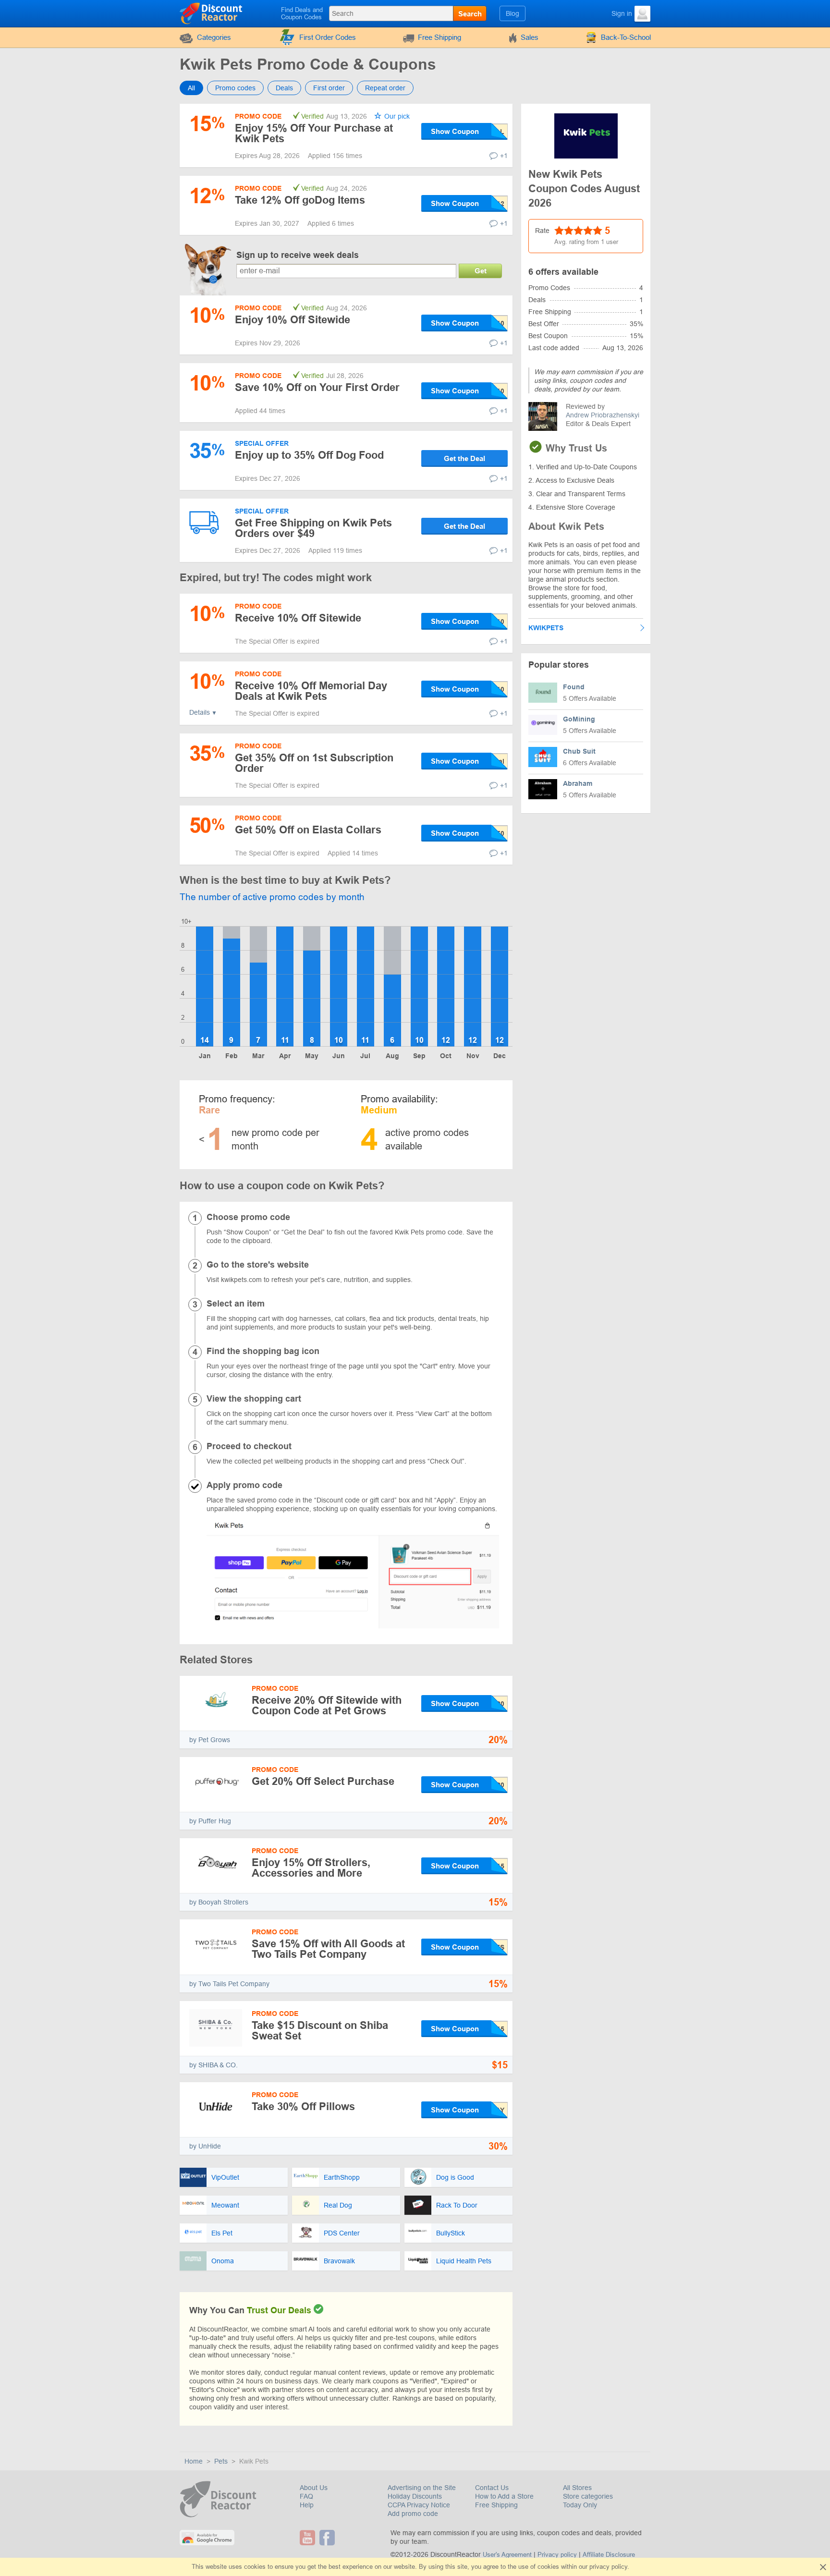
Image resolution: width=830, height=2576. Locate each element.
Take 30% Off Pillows (303, 2106)
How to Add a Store (504, 2496)
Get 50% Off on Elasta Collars (308, 830)
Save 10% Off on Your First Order (317, 387)
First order (329, 88)
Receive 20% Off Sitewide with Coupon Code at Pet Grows (327, 1705)
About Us (314, 2488)
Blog (513, 13)
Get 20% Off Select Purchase (323, 1781)
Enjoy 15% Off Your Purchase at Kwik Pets (314, 133)
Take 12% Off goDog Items (300, 200)
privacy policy (608, 2567)
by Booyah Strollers (219, 1902)
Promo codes (235, 88)
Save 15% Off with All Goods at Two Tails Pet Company (328, 1949)
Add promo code (413, 2514)
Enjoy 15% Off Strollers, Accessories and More (311, 1868)
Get (481, 271)
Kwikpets (546, 628)
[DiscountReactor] (212, 13)
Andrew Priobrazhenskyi (603, 415)
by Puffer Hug (210, 1821)
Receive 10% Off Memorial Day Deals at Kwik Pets (311, 691)
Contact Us (492, 2488)
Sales (530, 37)
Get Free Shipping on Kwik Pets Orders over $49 (313, 528)
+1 (504, 156)
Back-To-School (626, 37)
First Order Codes (328, 37)
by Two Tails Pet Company (229, 1984)
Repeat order (385, 88)
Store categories (588, 2496)
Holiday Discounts (415, 2496)
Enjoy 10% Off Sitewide (293, 320)
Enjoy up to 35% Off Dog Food (309, 455)
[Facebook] (328, 2538)
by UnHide (205, 2146)
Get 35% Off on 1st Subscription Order (314, 763)
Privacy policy (557, 2555)
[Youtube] (309, 2538)
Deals (284, 88)
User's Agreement (507, 2555)
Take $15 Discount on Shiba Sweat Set (320, 2031)
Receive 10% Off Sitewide (298, 618)
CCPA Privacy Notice (419, 2505)
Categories (214, 37)
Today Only (580, 2505)
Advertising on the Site (422, 2488)
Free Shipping (439, 37)
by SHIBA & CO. (214, 2065)
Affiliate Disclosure (609, 2555)
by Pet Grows (210, 1740)
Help (307, 2505)
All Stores (577, 2488)
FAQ (306, 2496)
